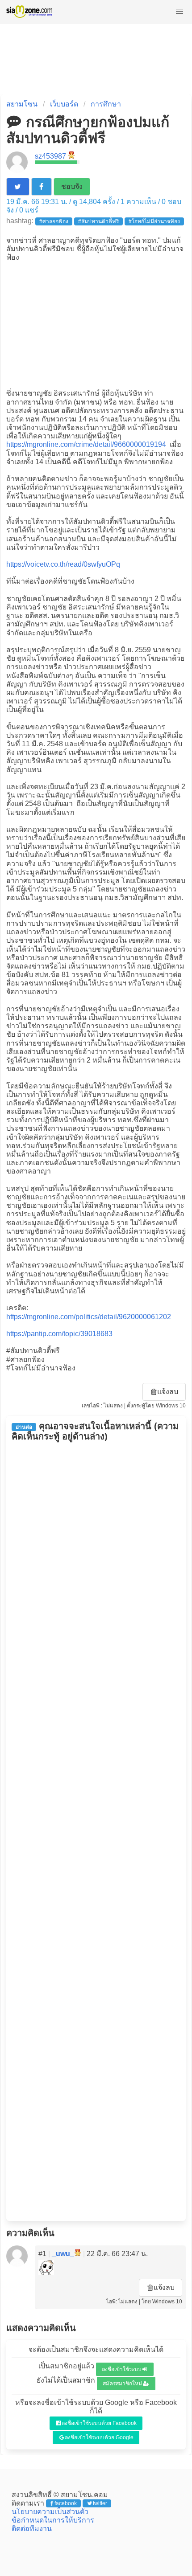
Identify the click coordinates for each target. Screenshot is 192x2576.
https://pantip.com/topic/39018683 (59, 1334)
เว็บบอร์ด (64, 104)
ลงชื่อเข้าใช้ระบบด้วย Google (99, 2437)
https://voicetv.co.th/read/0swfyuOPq (63, 564)
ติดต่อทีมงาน (32, 2529)
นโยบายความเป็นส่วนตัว (50, 2512)
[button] (179, 12)
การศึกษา (106, 104)
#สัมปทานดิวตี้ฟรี (98, 221)
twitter (100, 2503)
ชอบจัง (72, 186)
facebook (66, 2503)
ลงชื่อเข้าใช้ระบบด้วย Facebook (99, 2423)
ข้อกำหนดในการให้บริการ (53, 2520)
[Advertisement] (96, 324)
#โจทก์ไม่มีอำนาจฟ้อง (154, 221)
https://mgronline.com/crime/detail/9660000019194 (86, 444)
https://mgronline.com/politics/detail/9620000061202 (89, 1317)
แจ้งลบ (168, 1392)
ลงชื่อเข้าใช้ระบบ (122, 2369)
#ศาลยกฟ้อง (54, 221)
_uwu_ (63, 2254)
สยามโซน (22, 104)
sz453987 (50, 156)
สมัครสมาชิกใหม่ (122, 2384)
